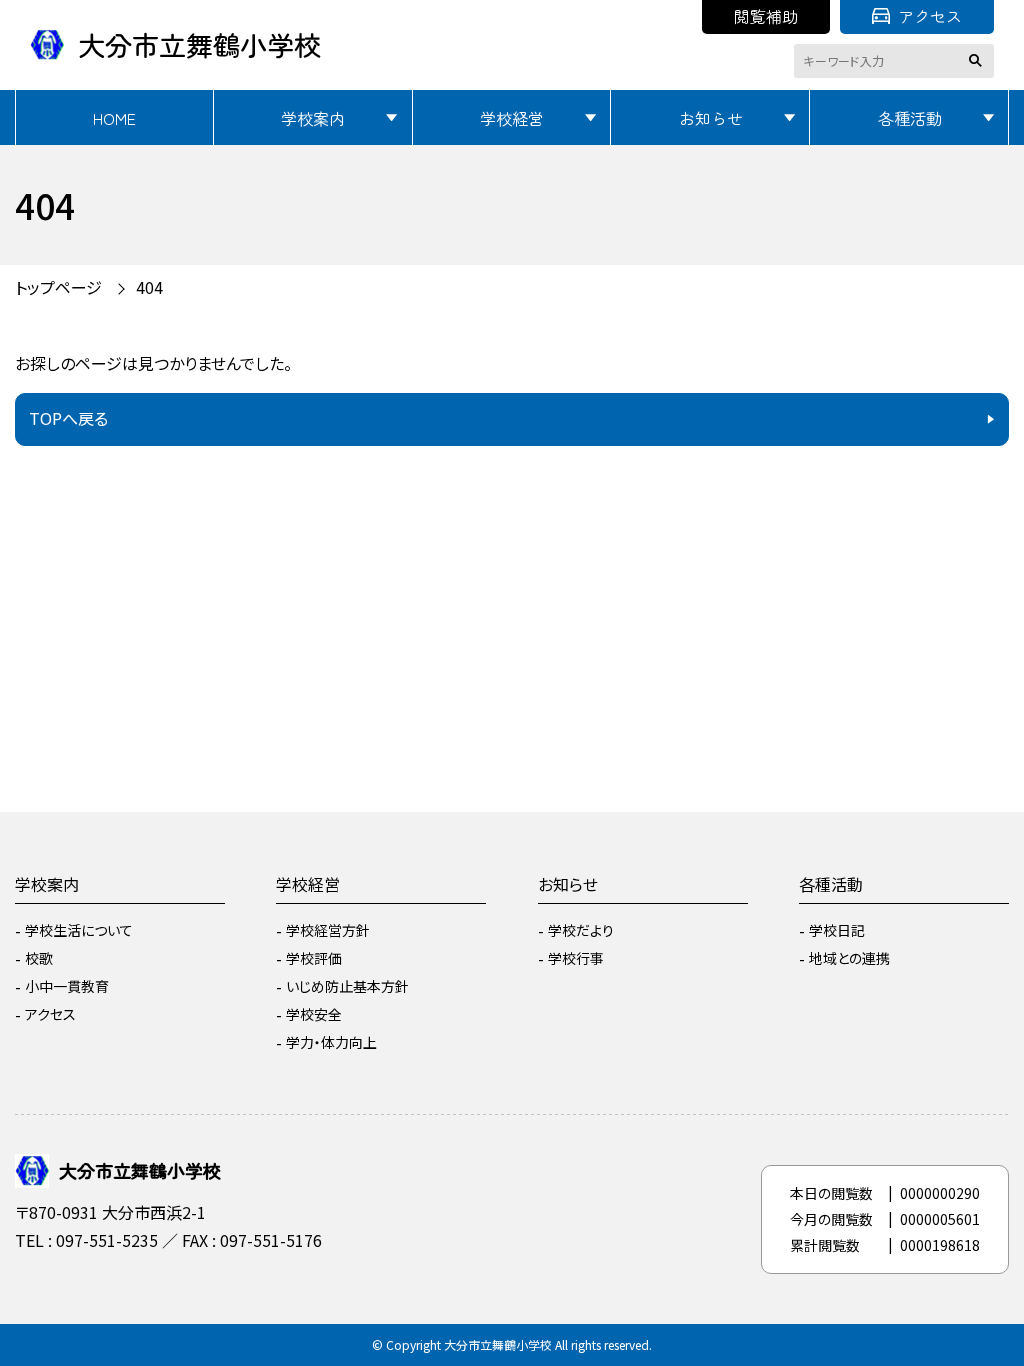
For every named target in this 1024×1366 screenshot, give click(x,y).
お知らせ (711, 118)
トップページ (58, 287)
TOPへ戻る (68, 418)
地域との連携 (849, 958)
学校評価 (314, 958)
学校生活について (79, 930)
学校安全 (314, 1014)
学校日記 (837, 930)
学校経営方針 (328, 930)
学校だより (581, 930)
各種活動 (910, 118)
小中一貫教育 (67, 986)
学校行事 (576, 958)
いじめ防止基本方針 (347, 986)
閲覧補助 (766, 16)
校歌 (39, 958)
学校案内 (313, 118)
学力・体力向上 (331, 1042)
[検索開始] (979, 61)
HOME (114, 118)
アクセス (930, 16)
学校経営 (512, 118)
